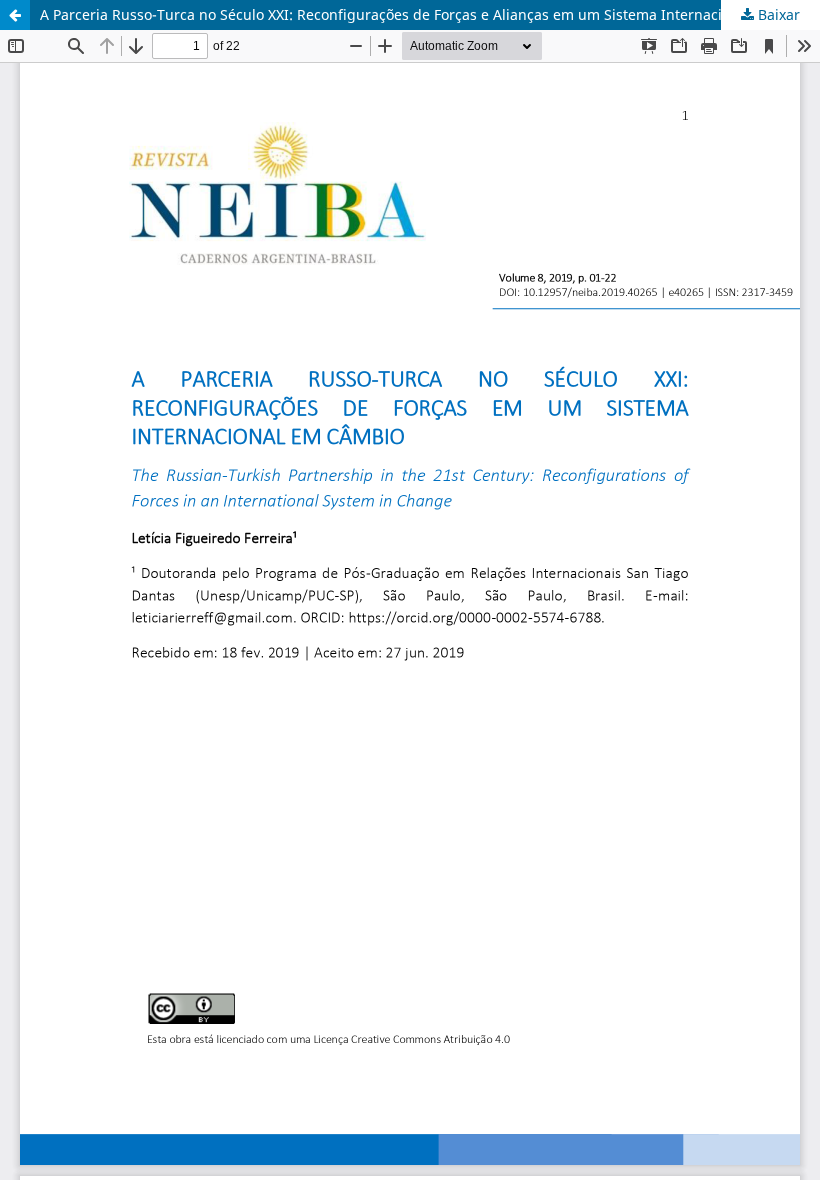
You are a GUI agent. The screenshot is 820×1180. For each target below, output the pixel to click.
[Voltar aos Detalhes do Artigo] (15, 15)
